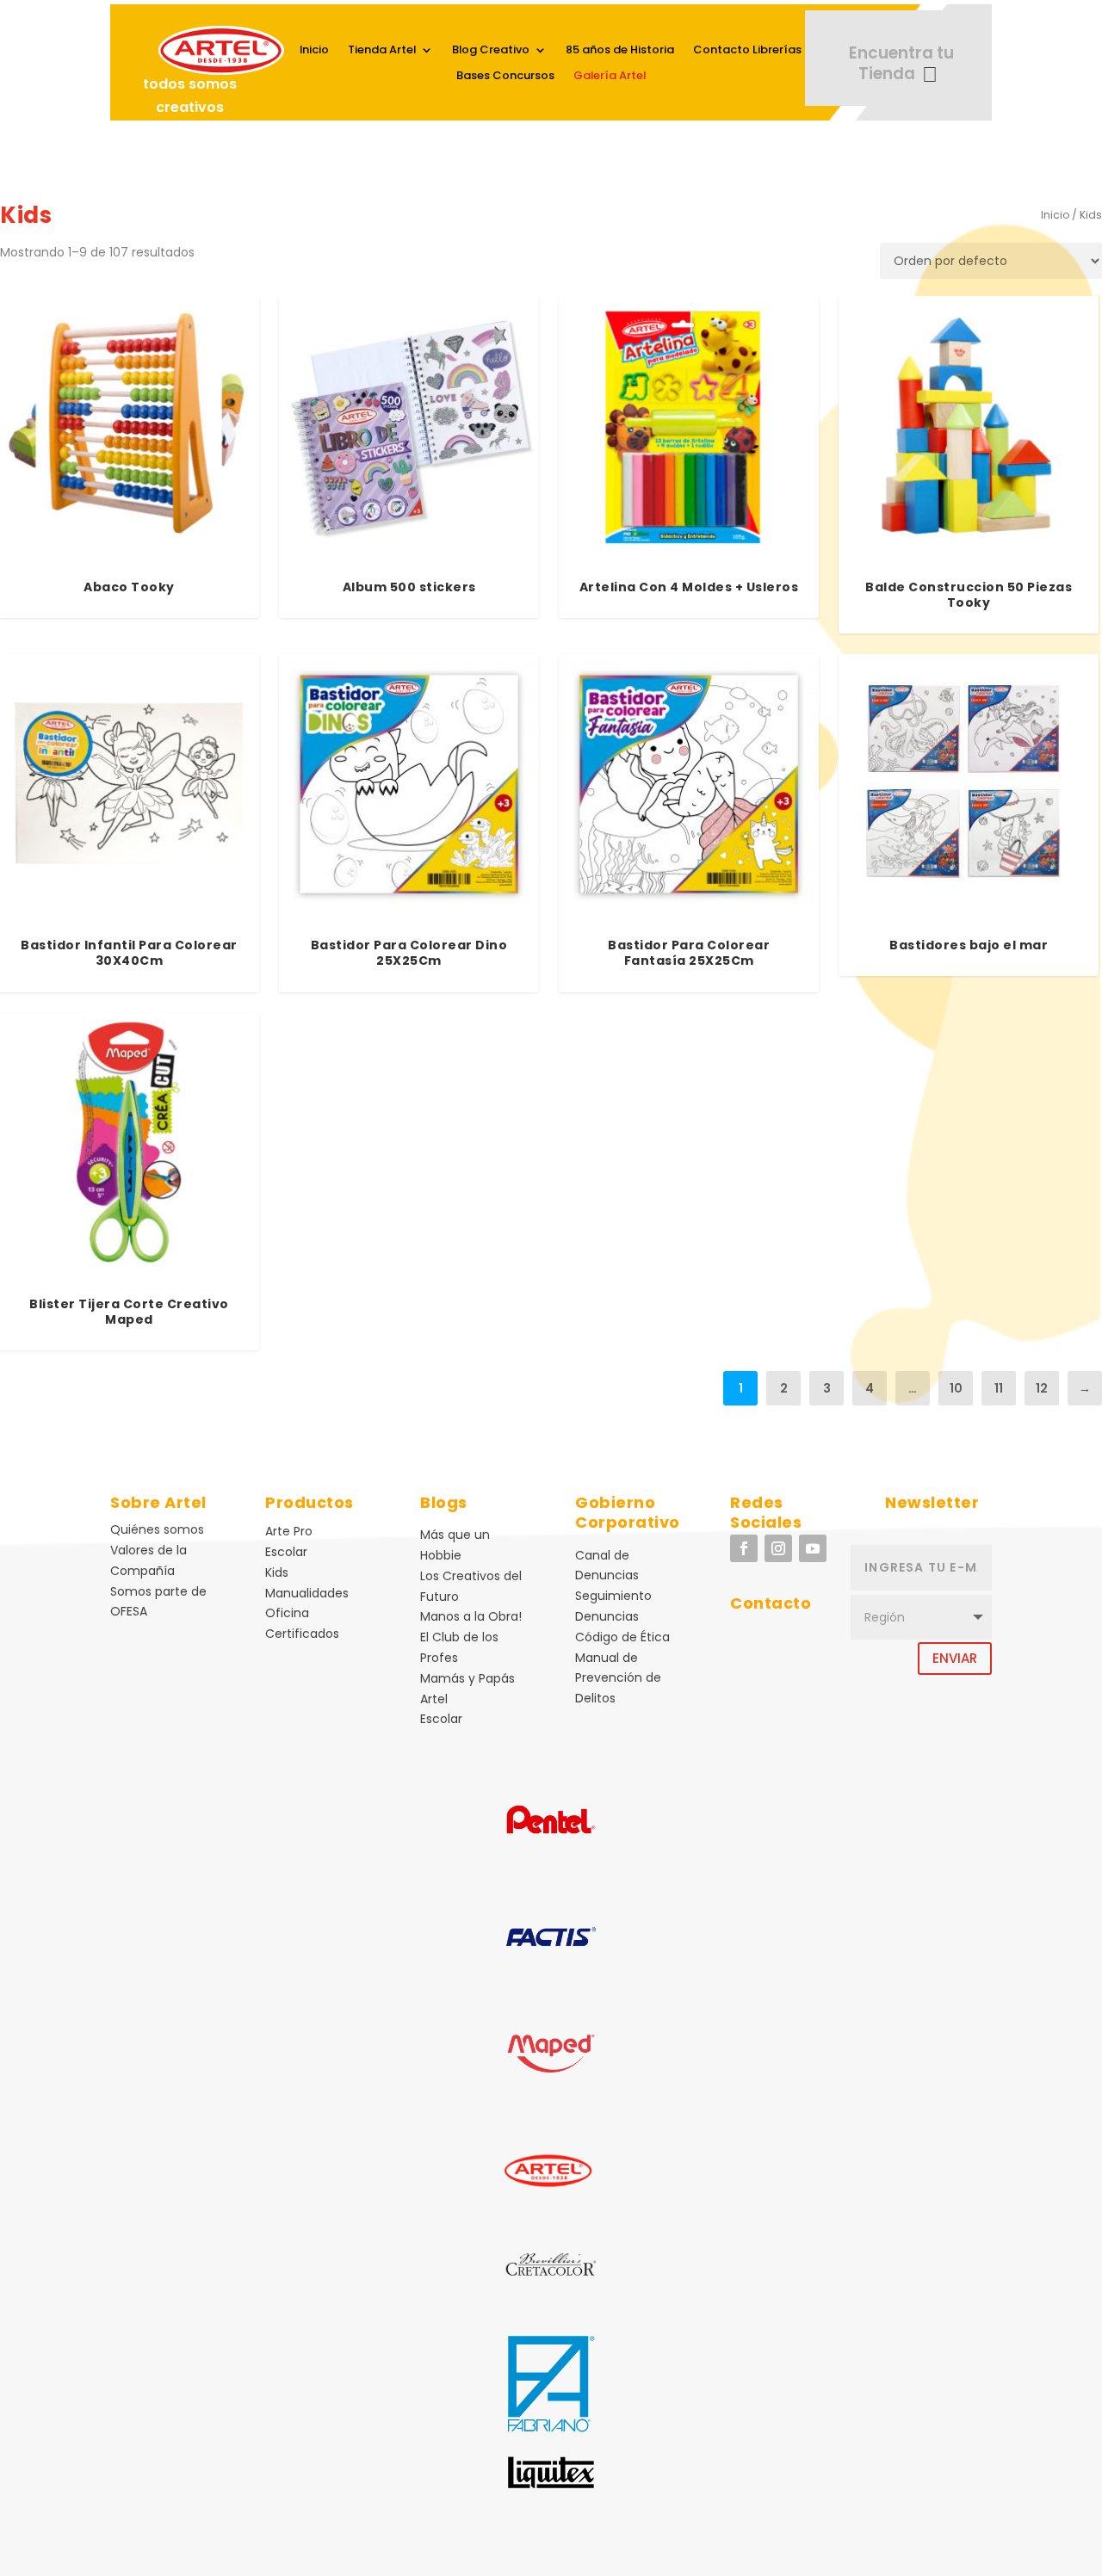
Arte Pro (289, 1531)
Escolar (286, 1552)
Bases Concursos (505, 77)
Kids (277, 1572)
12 (1042, 1388)
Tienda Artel (382, 51)
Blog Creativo (491, 51)
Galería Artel (610, 77)
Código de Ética (622, 1637)
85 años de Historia (620, 51)
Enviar (955, 1658)
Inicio (314, 51)
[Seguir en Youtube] (813, 1548)
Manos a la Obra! (471, 1616)
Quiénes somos (157, 1529)
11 (999, 1388)
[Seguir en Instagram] (778, 1548)
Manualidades (307, 1593)
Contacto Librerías (747, 51)
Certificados (302, 1634)
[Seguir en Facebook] (744, 1548)
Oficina (287, 1613)
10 (956, 1388)
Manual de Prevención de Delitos (618, 1678)
